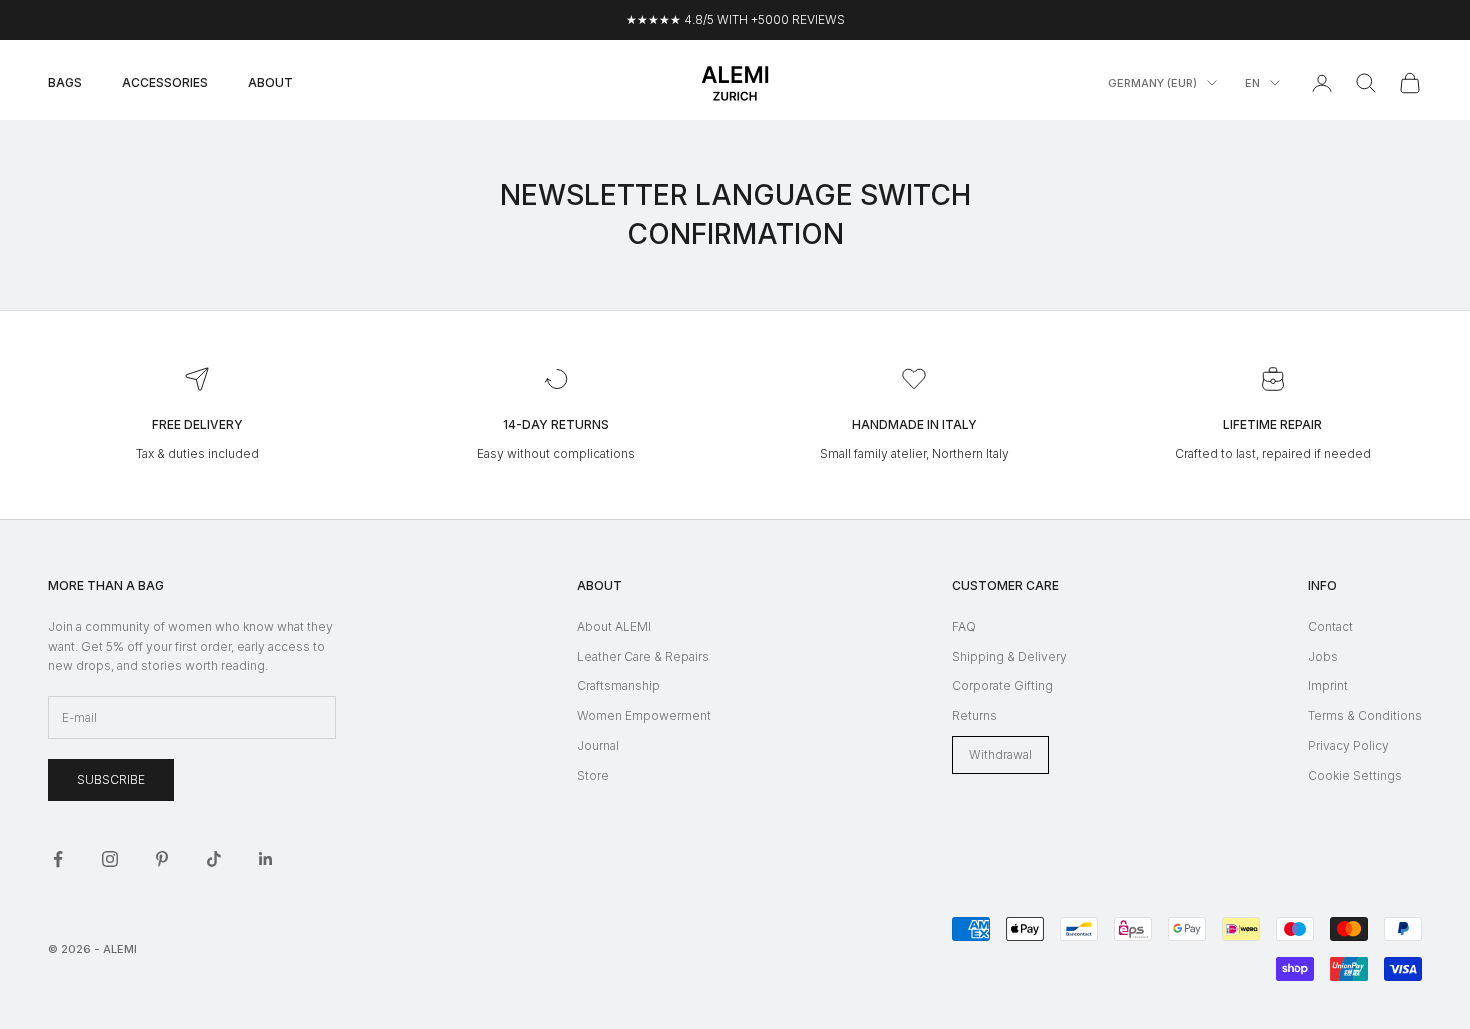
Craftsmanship (618, 685)
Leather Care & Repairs (643, 656)
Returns (974, 715)
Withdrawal (1000, 754)
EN (1252, 83)
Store (593, 775)
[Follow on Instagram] (110, 859)
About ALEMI (614, 626)
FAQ (964, 626)
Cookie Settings (1355, 775)
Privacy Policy (1348, 745)
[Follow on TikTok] (214, 859)
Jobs (1323, 656)
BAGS (65, 82)
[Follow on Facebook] (58, 859)
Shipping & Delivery (1009, 656)
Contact (1330, 626)
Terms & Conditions (1365, 715)
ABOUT (270, 82)
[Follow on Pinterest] (162, 859)
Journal (598, 745)
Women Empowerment (644, 715)
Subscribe (111, 779)
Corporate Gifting (1002, 685)
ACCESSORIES (165, 82)
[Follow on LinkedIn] (266, 859)
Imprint (1328, 685)
